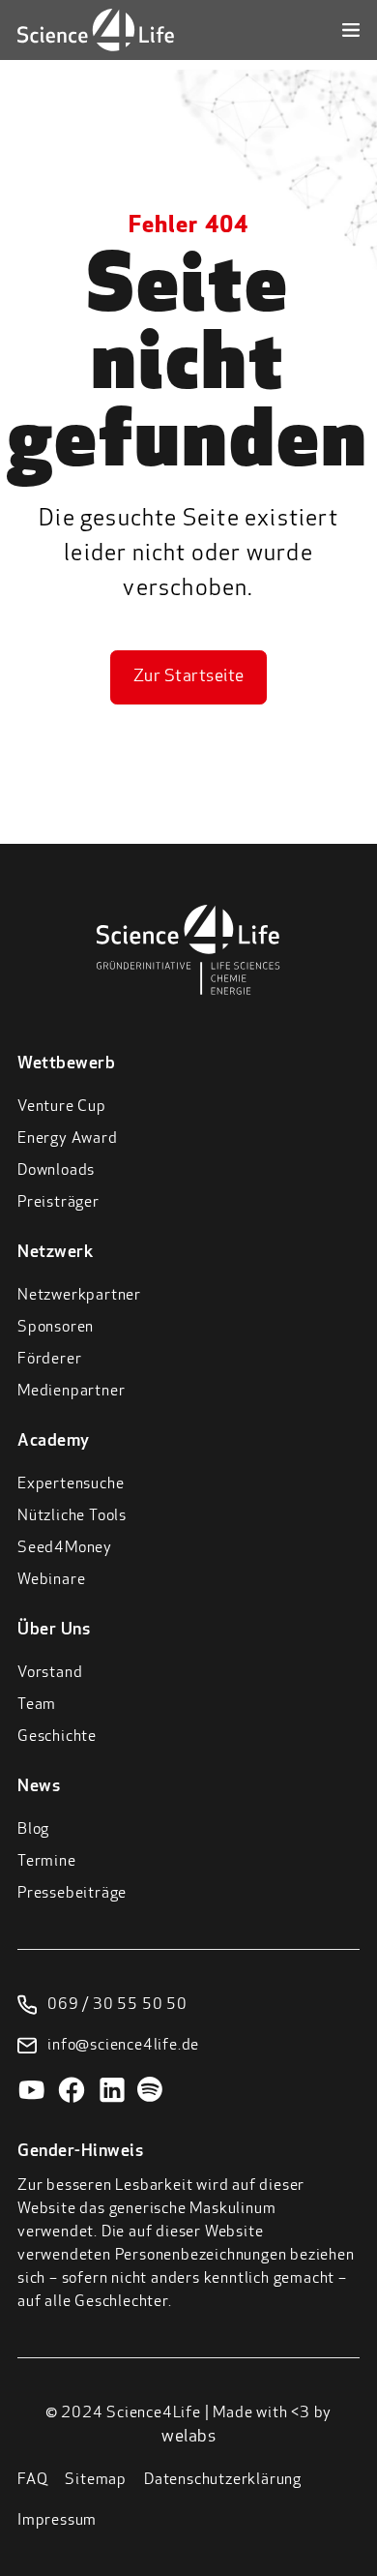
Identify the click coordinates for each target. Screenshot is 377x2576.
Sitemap (96, 2480)
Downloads (56, 1171)
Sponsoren (56, 1328)
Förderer (49, 1360)
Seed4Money (65, 1548)
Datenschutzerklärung (223, 2480)
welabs (188, 2438)
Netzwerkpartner (79, 1296)
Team (37, 1705)
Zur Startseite (189, 677)
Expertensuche (71, 1484)
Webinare (51, 1580)
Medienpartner (71, 1392)
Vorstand (50, 1673)
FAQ (32, 2480)
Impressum (57, 2521)
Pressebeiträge (72, 1894)
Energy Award (68, 1139)
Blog (33, 1830)
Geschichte (57, 1737)
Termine (47, 1862)
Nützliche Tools (72, 1516)
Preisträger (58, 1203)
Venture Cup (62, 1107)
